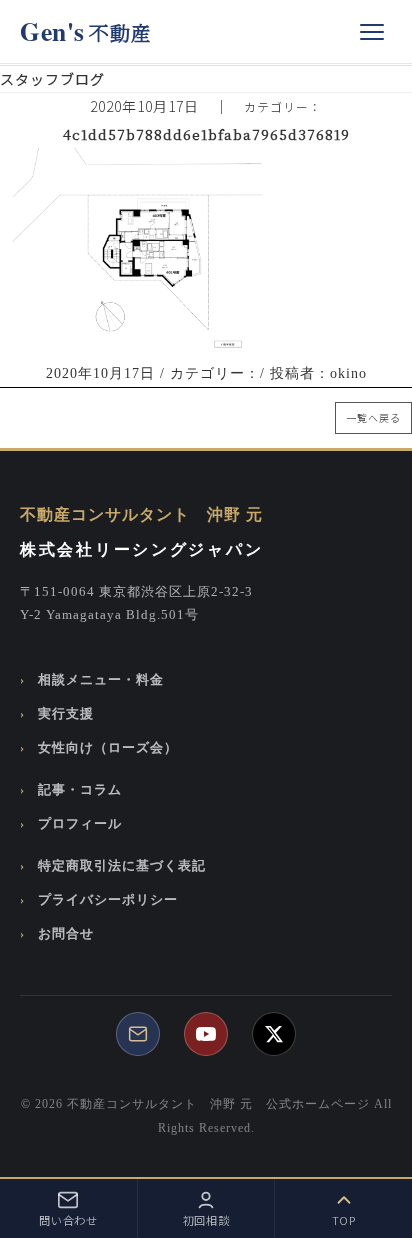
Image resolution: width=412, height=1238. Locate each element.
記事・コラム (80, 790)
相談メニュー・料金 (101, 680)
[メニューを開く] (372, 32)
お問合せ (66, 934)
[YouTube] (206, 1034)
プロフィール (80, 824)
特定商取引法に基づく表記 (122, 866)
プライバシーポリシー (108, 900)
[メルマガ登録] (138, 1034)
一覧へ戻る (373, 417)
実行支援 (66, 714)
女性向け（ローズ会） (108, 748)
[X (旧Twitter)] (274, 1034)
